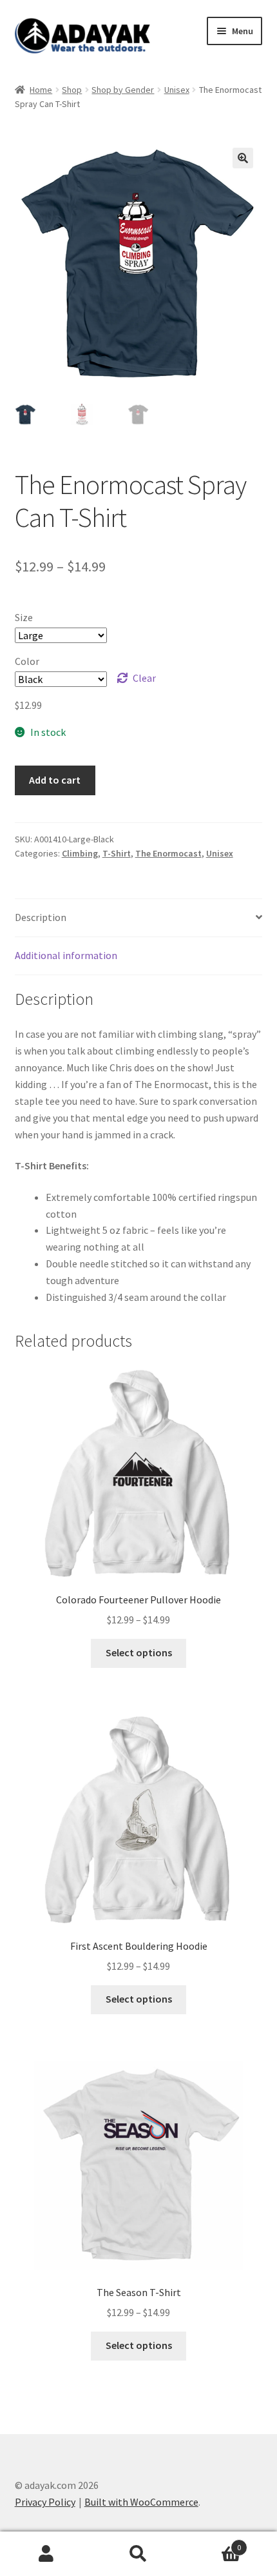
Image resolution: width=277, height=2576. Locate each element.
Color (27, 661)
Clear (144, 678)
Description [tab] (41, 917)
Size (24, 617)
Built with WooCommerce (141, 2502)
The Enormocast (168, 853)
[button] (243, 158)
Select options (139, 1652)
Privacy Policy (45, 2502)
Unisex (177, 90)
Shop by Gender (123, 90)
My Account (46, 2554)
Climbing (80, 853)
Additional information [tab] (66, 955)
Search (138, 2554)
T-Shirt (117, 853)
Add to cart (55, 780)
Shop (72, 90)
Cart (213, 2543)
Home (41, 90)
